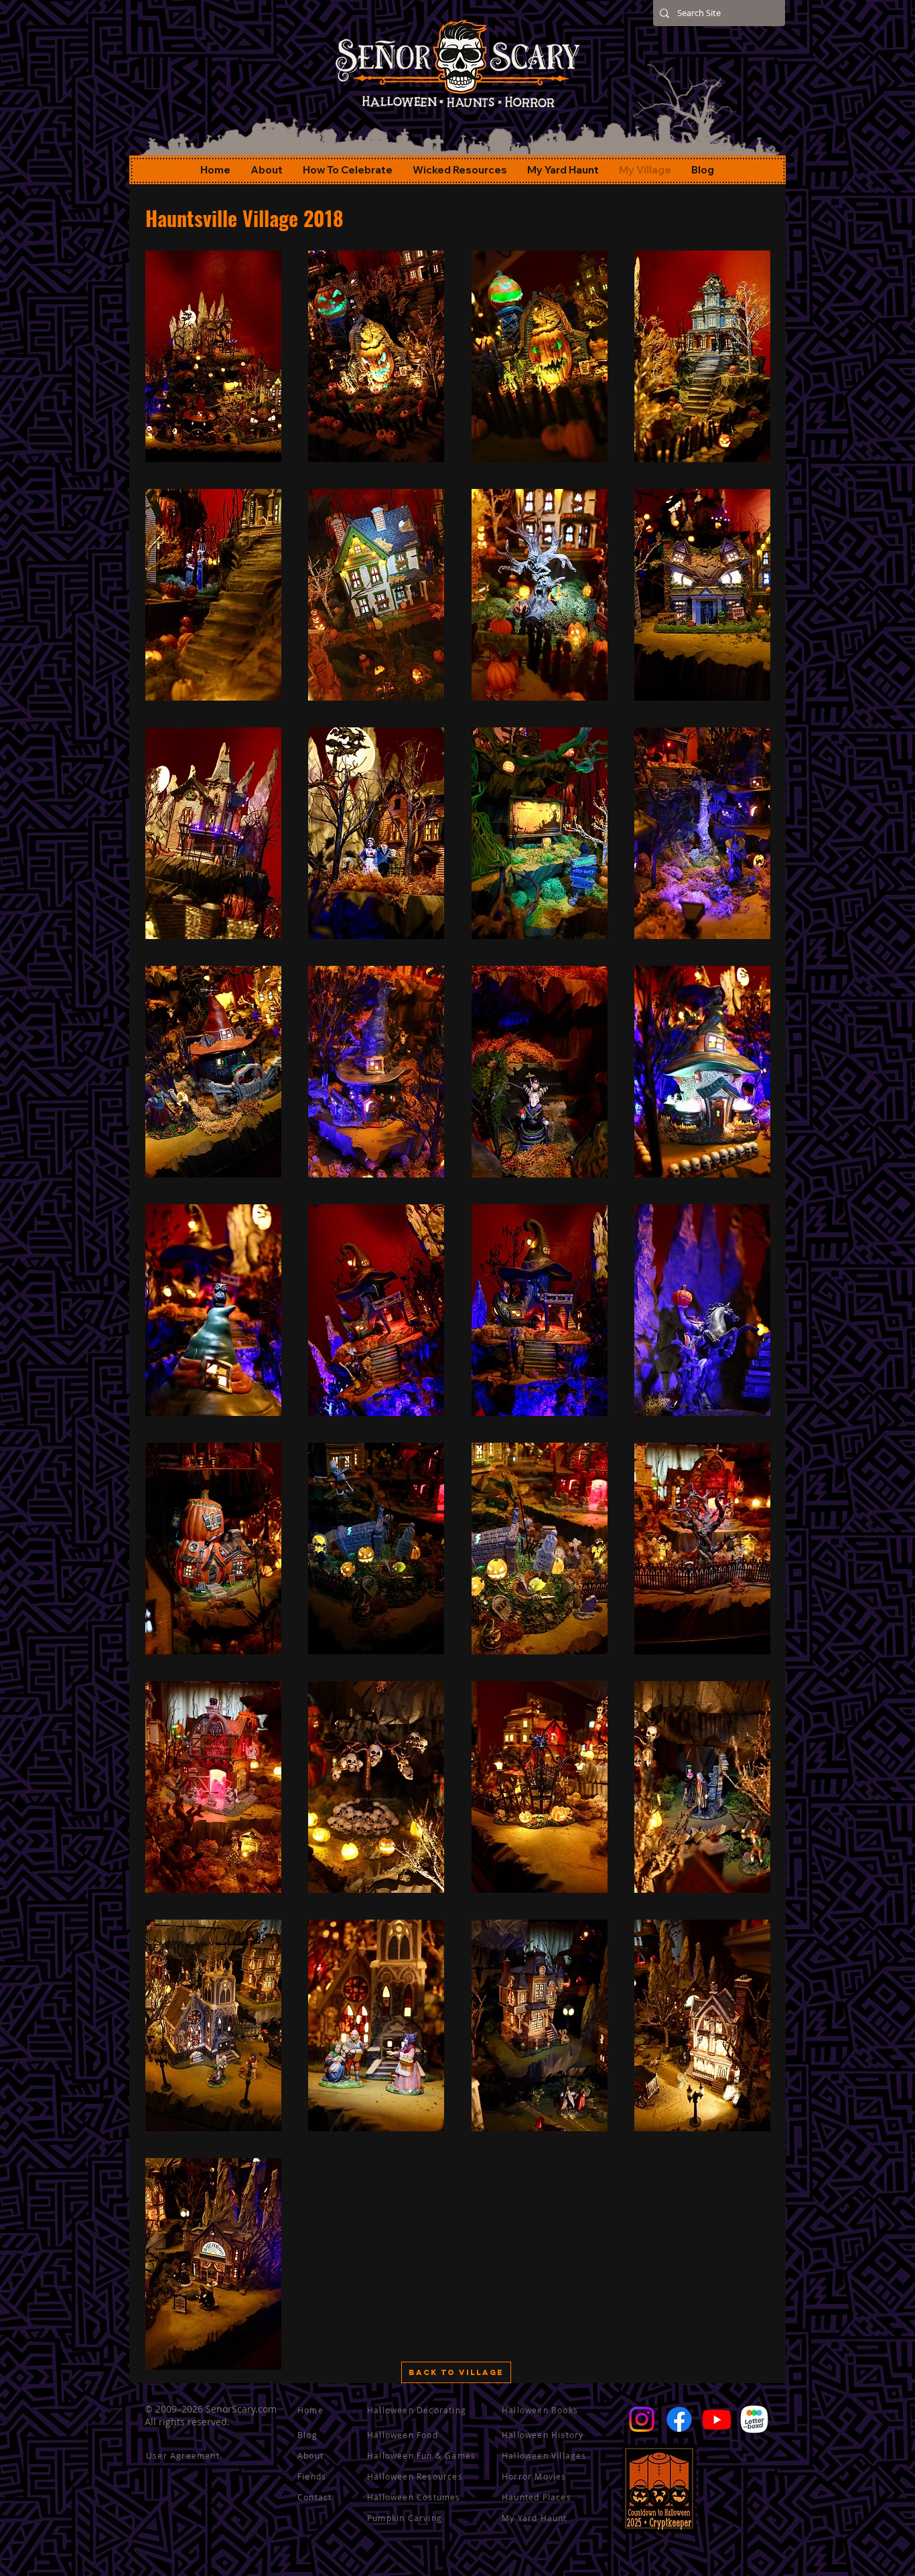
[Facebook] (679, 2419)
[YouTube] (717, 2419)
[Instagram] (642, 2419)
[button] (213, 356)
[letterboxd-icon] (754, 2419)
